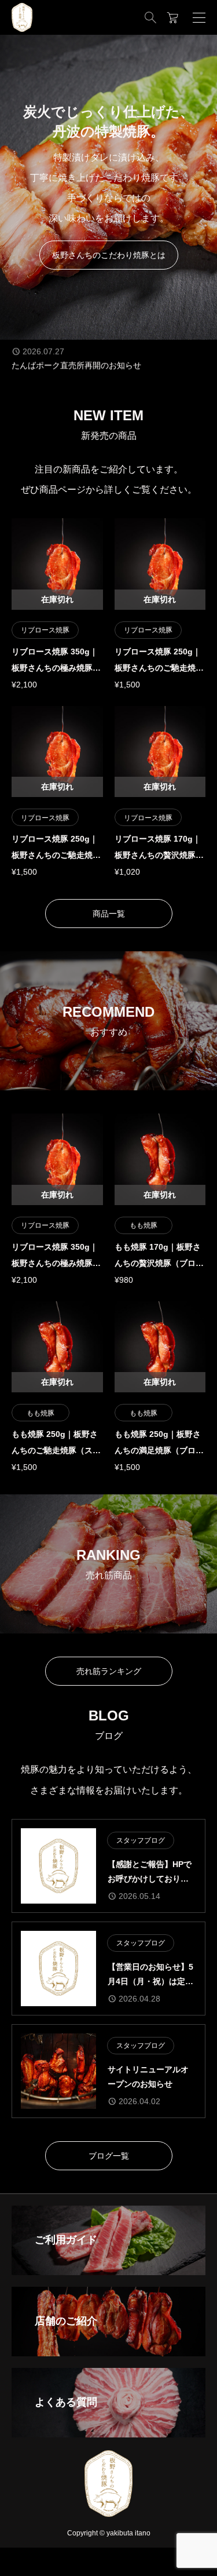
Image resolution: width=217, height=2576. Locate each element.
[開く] (199, 17)
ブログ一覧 (109, 2156)
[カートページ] (173, 17)
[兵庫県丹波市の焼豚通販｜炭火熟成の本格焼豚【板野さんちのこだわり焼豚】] (22, 17)
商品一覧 (109, 914)
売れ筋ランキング (109, 1671)
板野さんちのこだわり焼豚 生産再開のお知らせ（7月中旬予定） (108, 370)
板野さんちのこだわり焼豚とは (109, 255)
